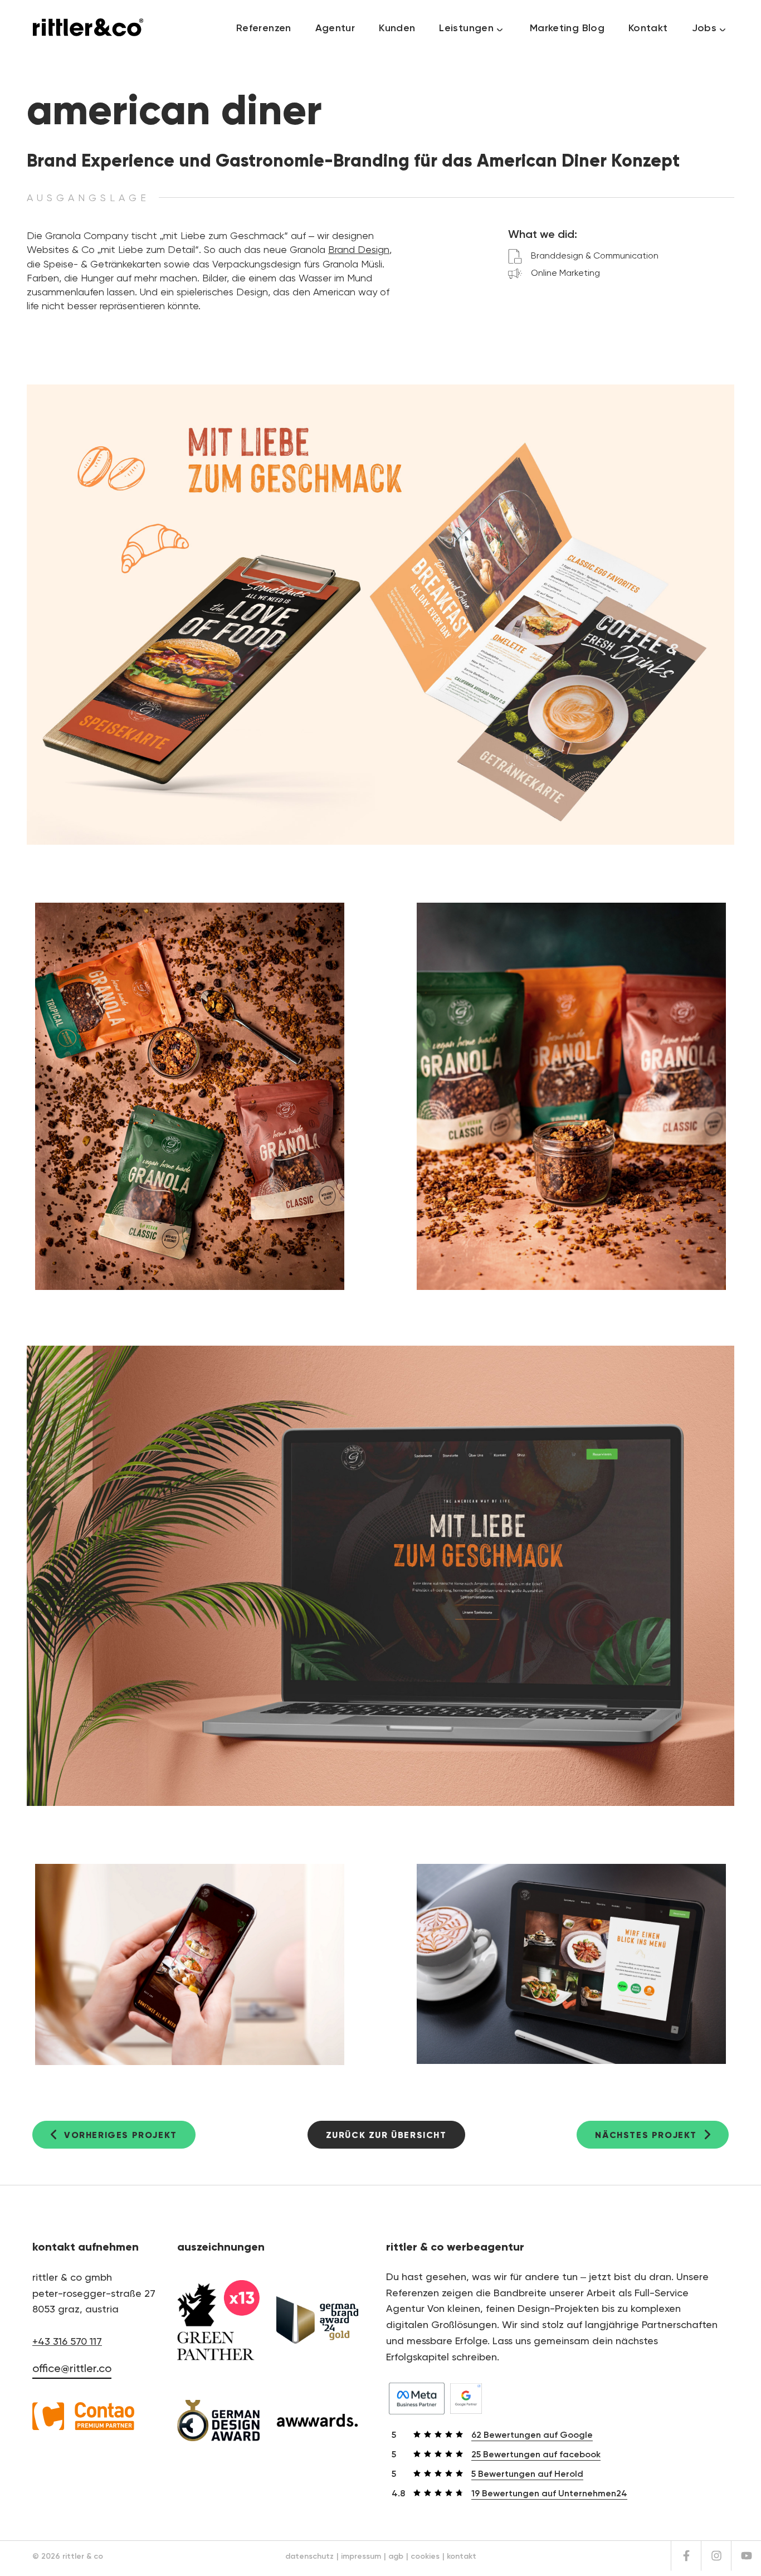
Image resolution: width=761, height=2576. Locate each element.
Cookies (425, 2556)
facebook (536, 2455)
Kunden (397, 28)
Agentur (335, 28)
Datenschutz (309, 2556)
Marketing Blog (567, 28)
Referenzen (264, 28)
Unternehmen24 (549, 2494)
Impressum (361, 2556)
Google (532, 2436)
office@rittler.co (72, 2369)
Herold (527, 2475)
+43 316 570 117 (67, 2342)
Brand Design (359, 250)
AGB (396, 2556)
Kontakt (648, 28)
